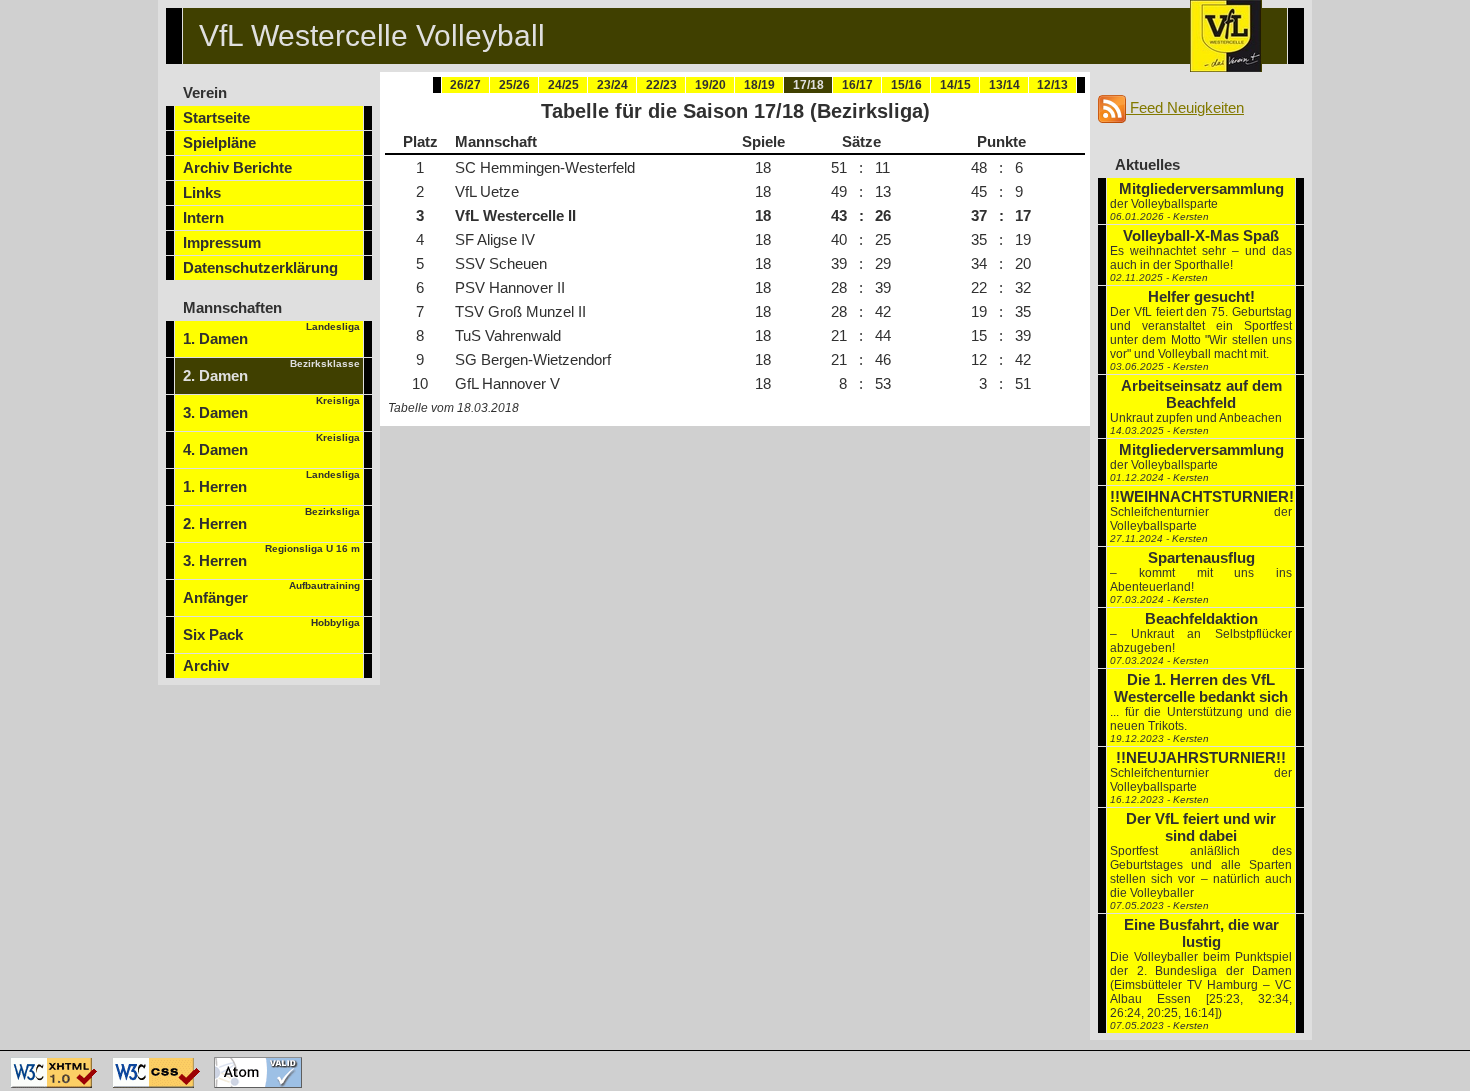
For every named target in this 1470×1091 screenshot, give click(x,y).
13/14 (1004, 85)
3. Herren (271, 556)
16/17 (857, 85)
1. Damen (271, 334)
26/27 (465, 85)
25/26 (514, 85)
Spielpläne (219, 142)
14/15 (955, 85)
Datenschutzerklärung (260, 267)
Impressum (222, 242)
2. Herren (271, 519)
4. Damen (271, 445)
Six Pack (271, 630)
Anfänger (271, 593)
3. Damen (271, 408)
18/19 (759, 85)
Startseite (216, 117)
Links (202, 192)
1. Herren (271, 482)
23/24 (612, 85)
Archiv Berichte (237, 167)
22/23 (661, 85)
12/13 (1052, 85)
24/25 (563, 85)
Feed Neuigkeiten (1185, 107)
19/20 (710, 85)
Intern (203, 217)
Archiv (206, 665)
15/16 (906, 85)
